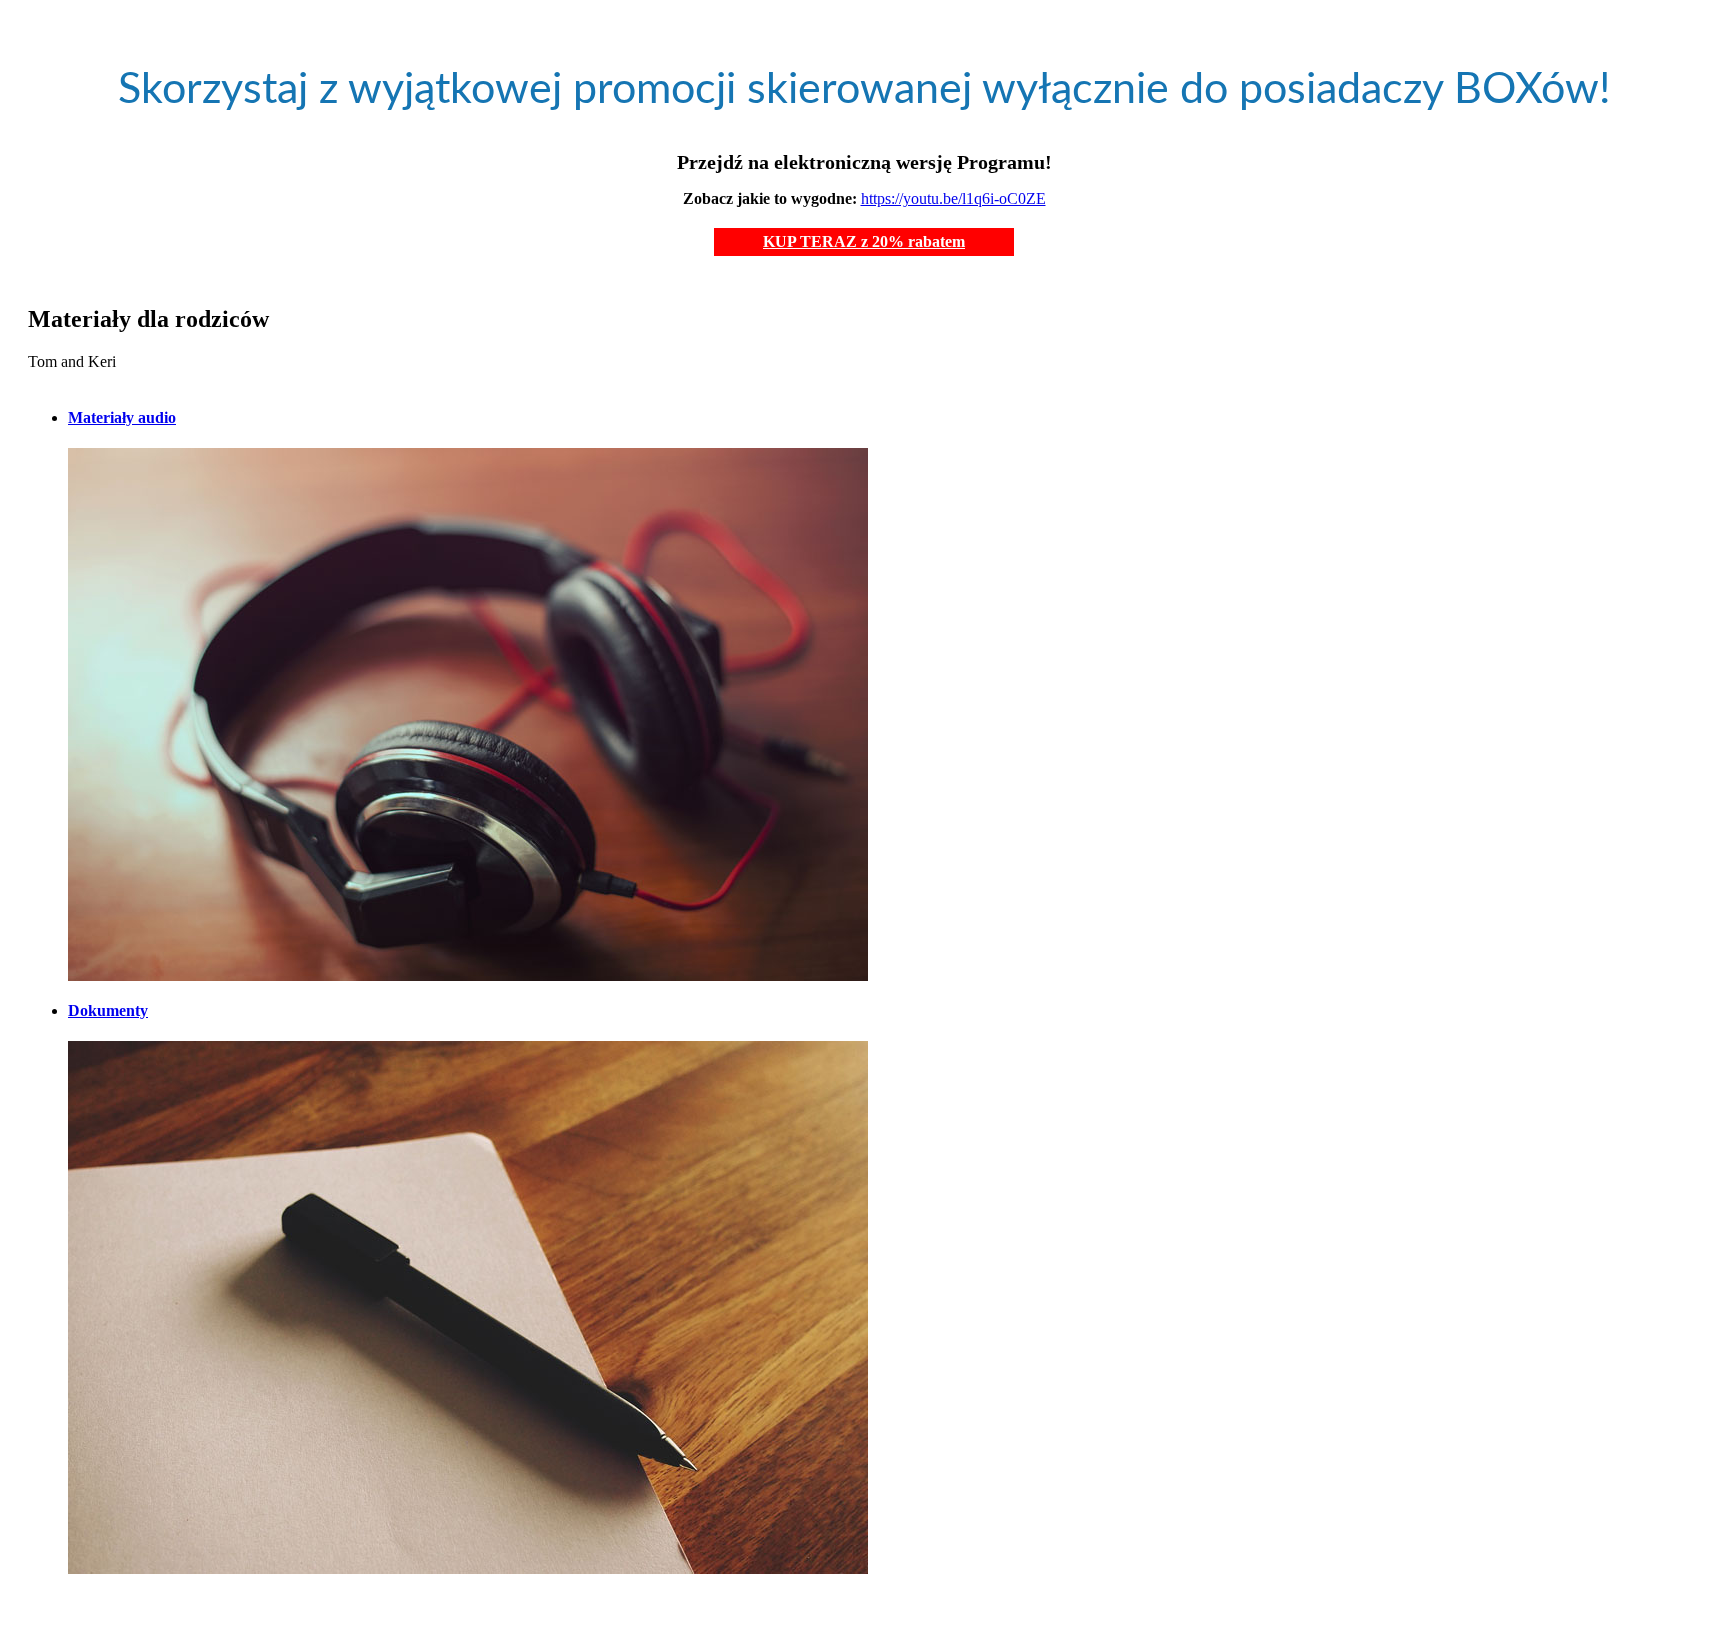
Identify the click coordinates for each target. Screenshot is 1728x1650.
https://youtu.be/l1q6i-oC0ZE (953, 198)
